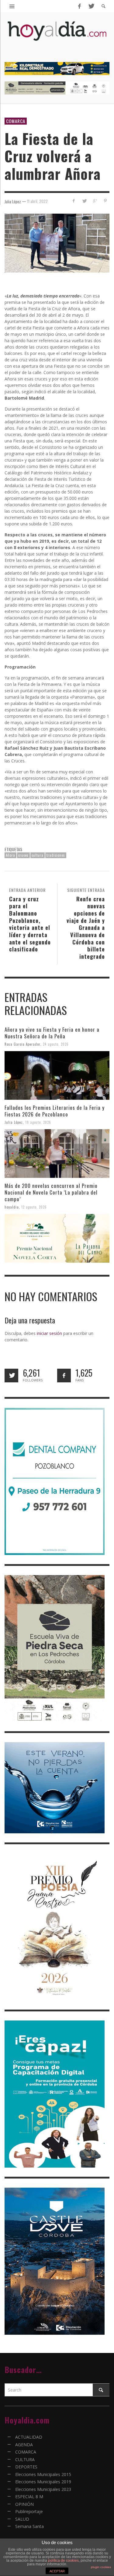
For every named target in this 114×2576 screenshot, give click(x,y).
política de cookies (63, 2561)
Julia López (14, 1122)
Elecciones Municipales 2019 (43, 2482)
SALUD (22, 2519)
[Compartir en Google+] (95, 201)
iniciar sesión (49, 1333)
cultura (38, 855)
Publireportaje (29, 2511)
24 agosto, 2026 (56, 1044)
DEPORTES (26, 2467)
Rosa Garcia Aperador (22, 1044)
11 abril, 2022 (37, 201)
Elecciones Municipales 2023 (43, 2489)
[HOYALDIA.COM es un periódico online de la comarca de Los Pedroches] (57, 36)
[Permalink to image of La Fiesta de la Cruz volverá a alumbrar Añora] (57, 243)
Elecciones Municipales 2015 (43, 2474)
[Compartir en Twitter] (84, 201)
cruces (23, 855)
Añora (10, 855)
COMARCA (16, 121)
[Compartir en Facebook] (74, 201)
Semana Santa (29, 2526)
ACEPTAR (57, 2571)
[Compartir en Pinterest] (105, 201)
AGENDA (24, 2445)
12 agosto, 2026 (34, 1207)
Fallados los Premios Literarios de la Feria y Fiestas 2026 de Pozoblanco (55, 1111)
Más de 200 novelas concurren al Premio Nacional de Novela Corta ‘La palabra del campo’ (51, 1192)
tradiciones (56, 855)
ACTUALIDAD (29, 2437)
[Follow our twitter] (11, 1376)
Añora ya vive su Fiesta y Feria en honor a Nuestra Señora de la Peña (52, 1033)
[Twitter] (91, 6)
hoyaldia (12, 1207)
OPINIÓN (24, 2504)
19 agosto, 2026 (38, 1122)
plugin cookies (101, 2567)
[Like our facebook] (64, 1376)
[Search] (12, 6)
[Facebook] (79, 6)
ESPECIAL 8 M (29, 2497)
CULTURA (25, 2459)
